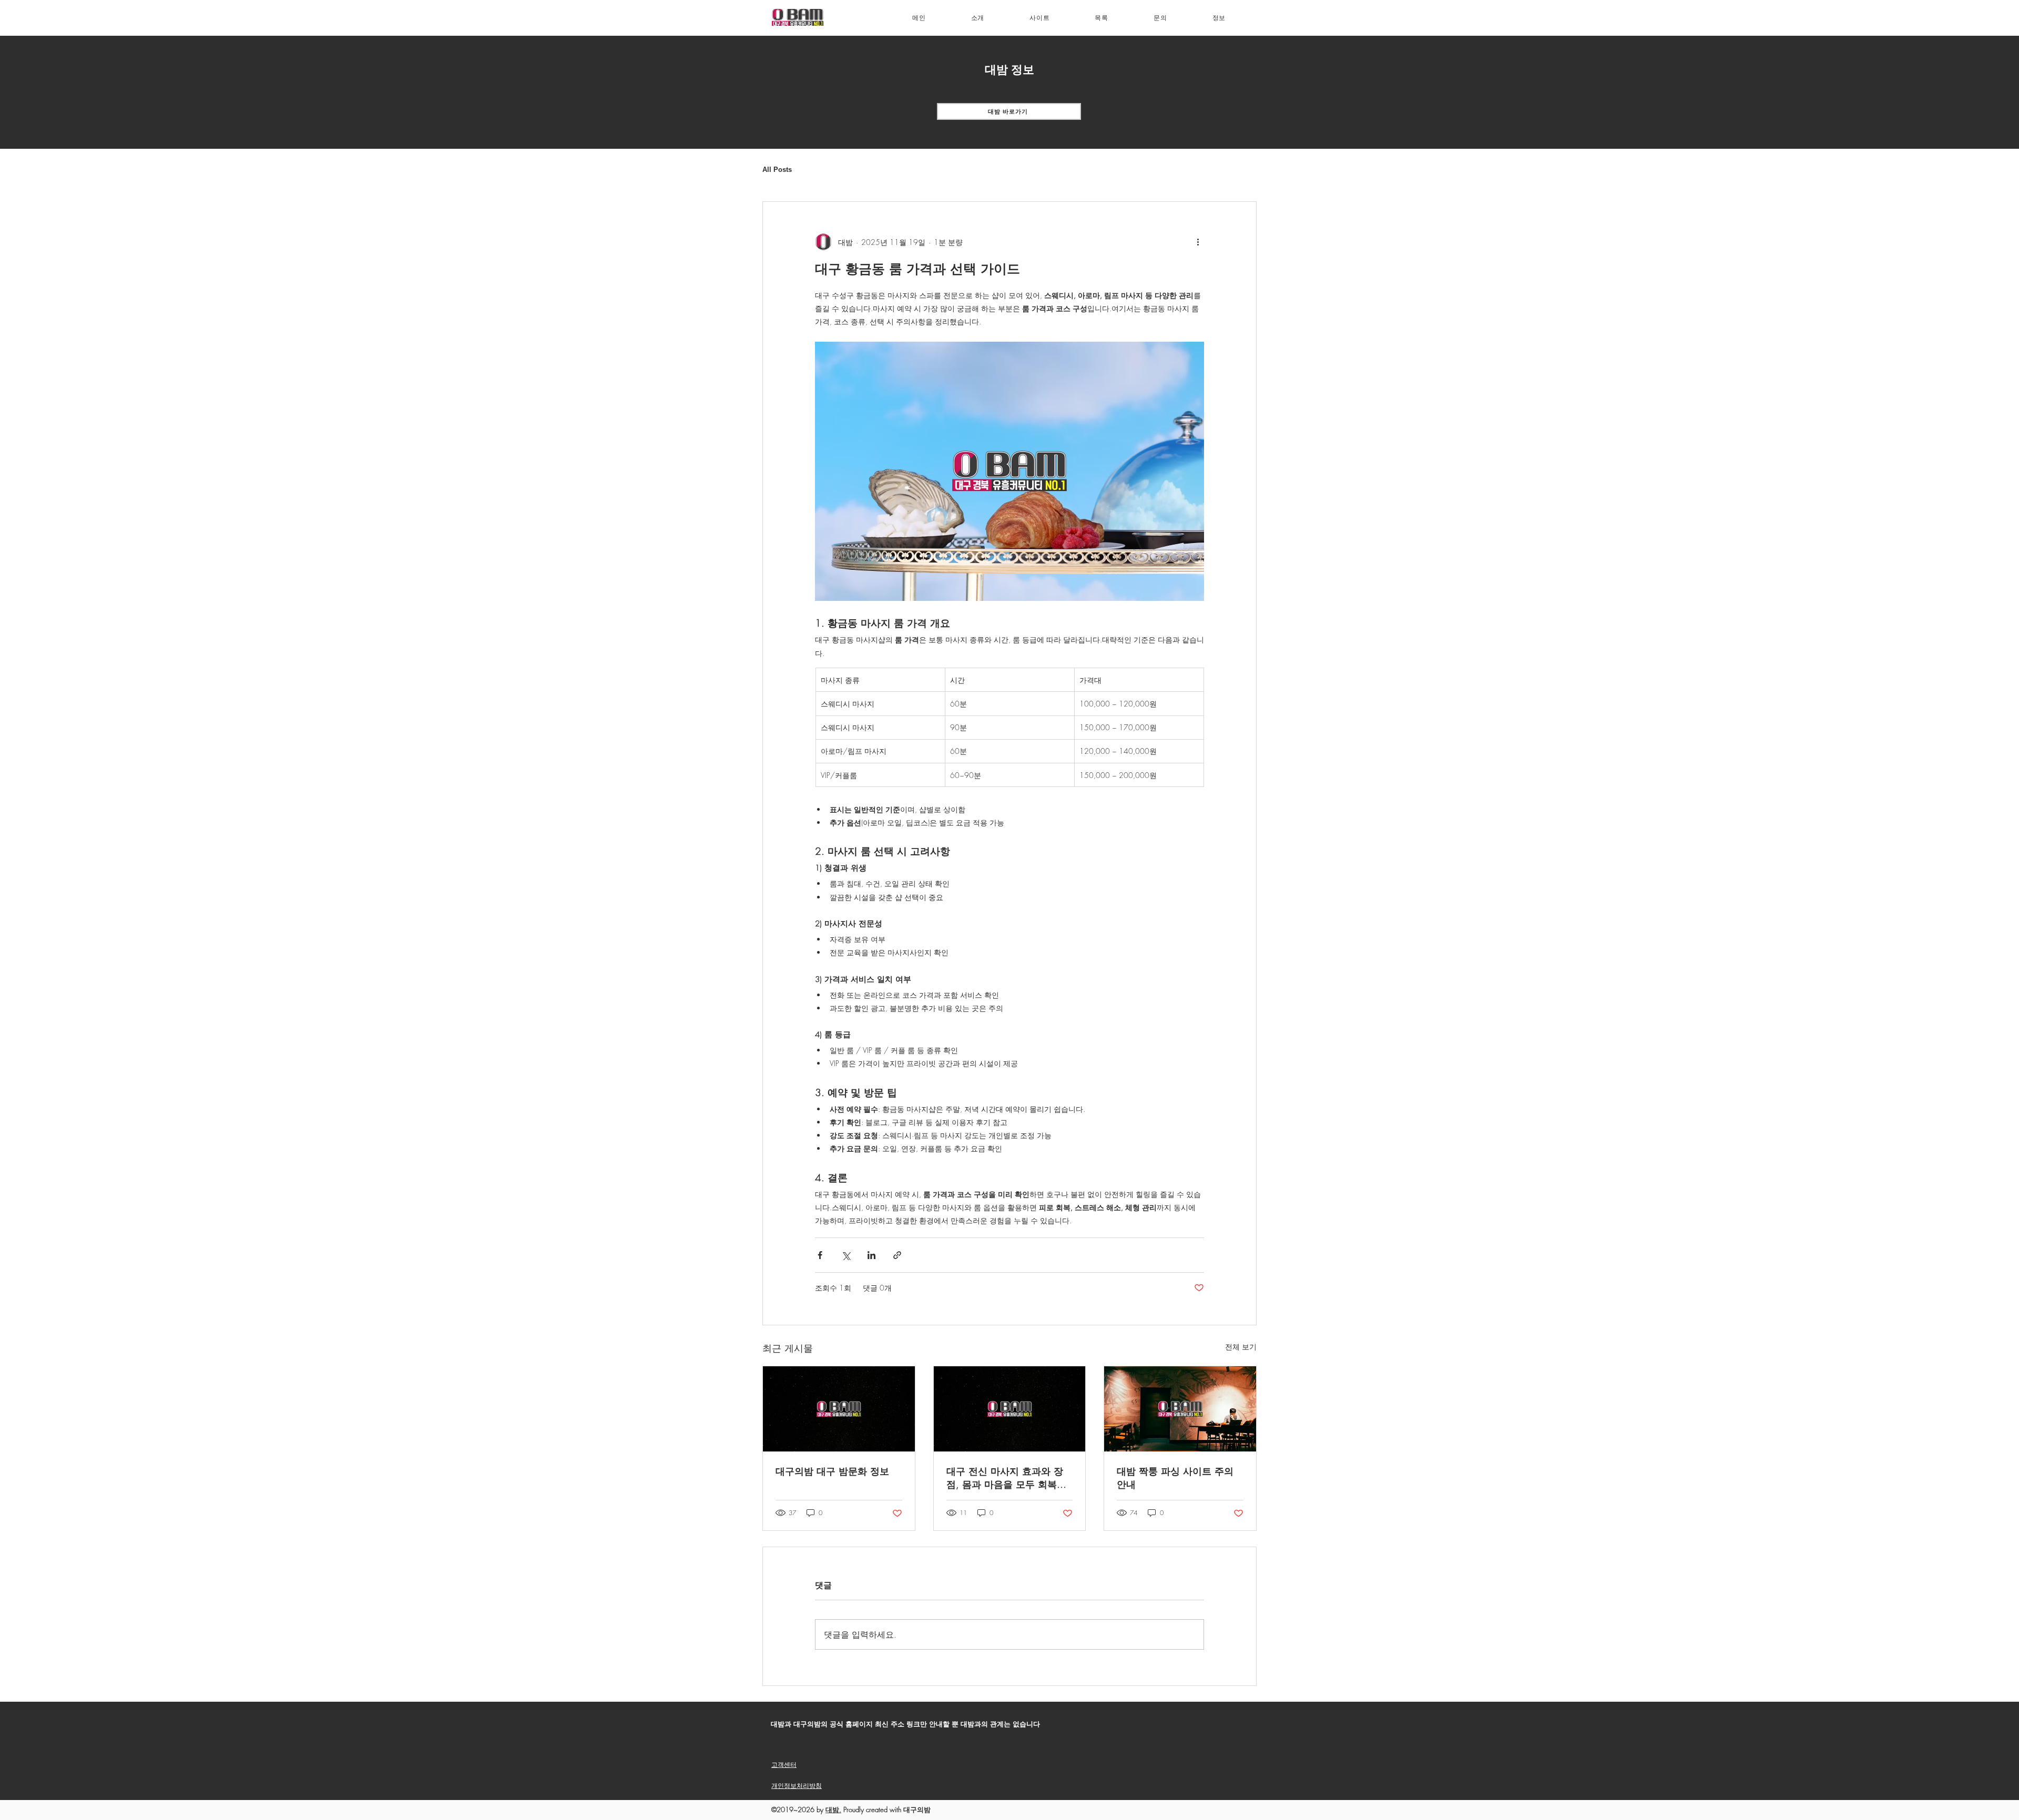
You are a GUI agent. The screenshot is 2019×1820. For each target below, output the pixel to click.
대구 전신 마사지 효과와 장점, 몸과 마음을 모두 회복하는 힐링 (1006, 1478)
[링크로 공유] (897, 1255)
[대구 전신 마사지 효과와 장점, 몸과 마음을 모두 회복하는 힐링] (1010, 1409)
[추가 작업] (1198, 242)
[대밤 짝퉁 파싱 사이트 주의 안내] (1180, 1409)
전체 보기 (1241, 1347)
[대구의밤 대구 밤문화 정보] (839, 1409)
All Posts (777, 170)
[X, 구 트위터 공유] (846, 1255)
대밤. (833, 1809)
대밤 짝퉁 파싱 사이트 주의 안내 (1175, 1478)
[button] (1039, 18)
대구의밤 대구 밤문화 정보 (832, 1471)
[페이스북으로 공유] (820, 1255)
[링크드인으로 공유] (871, 1255)
